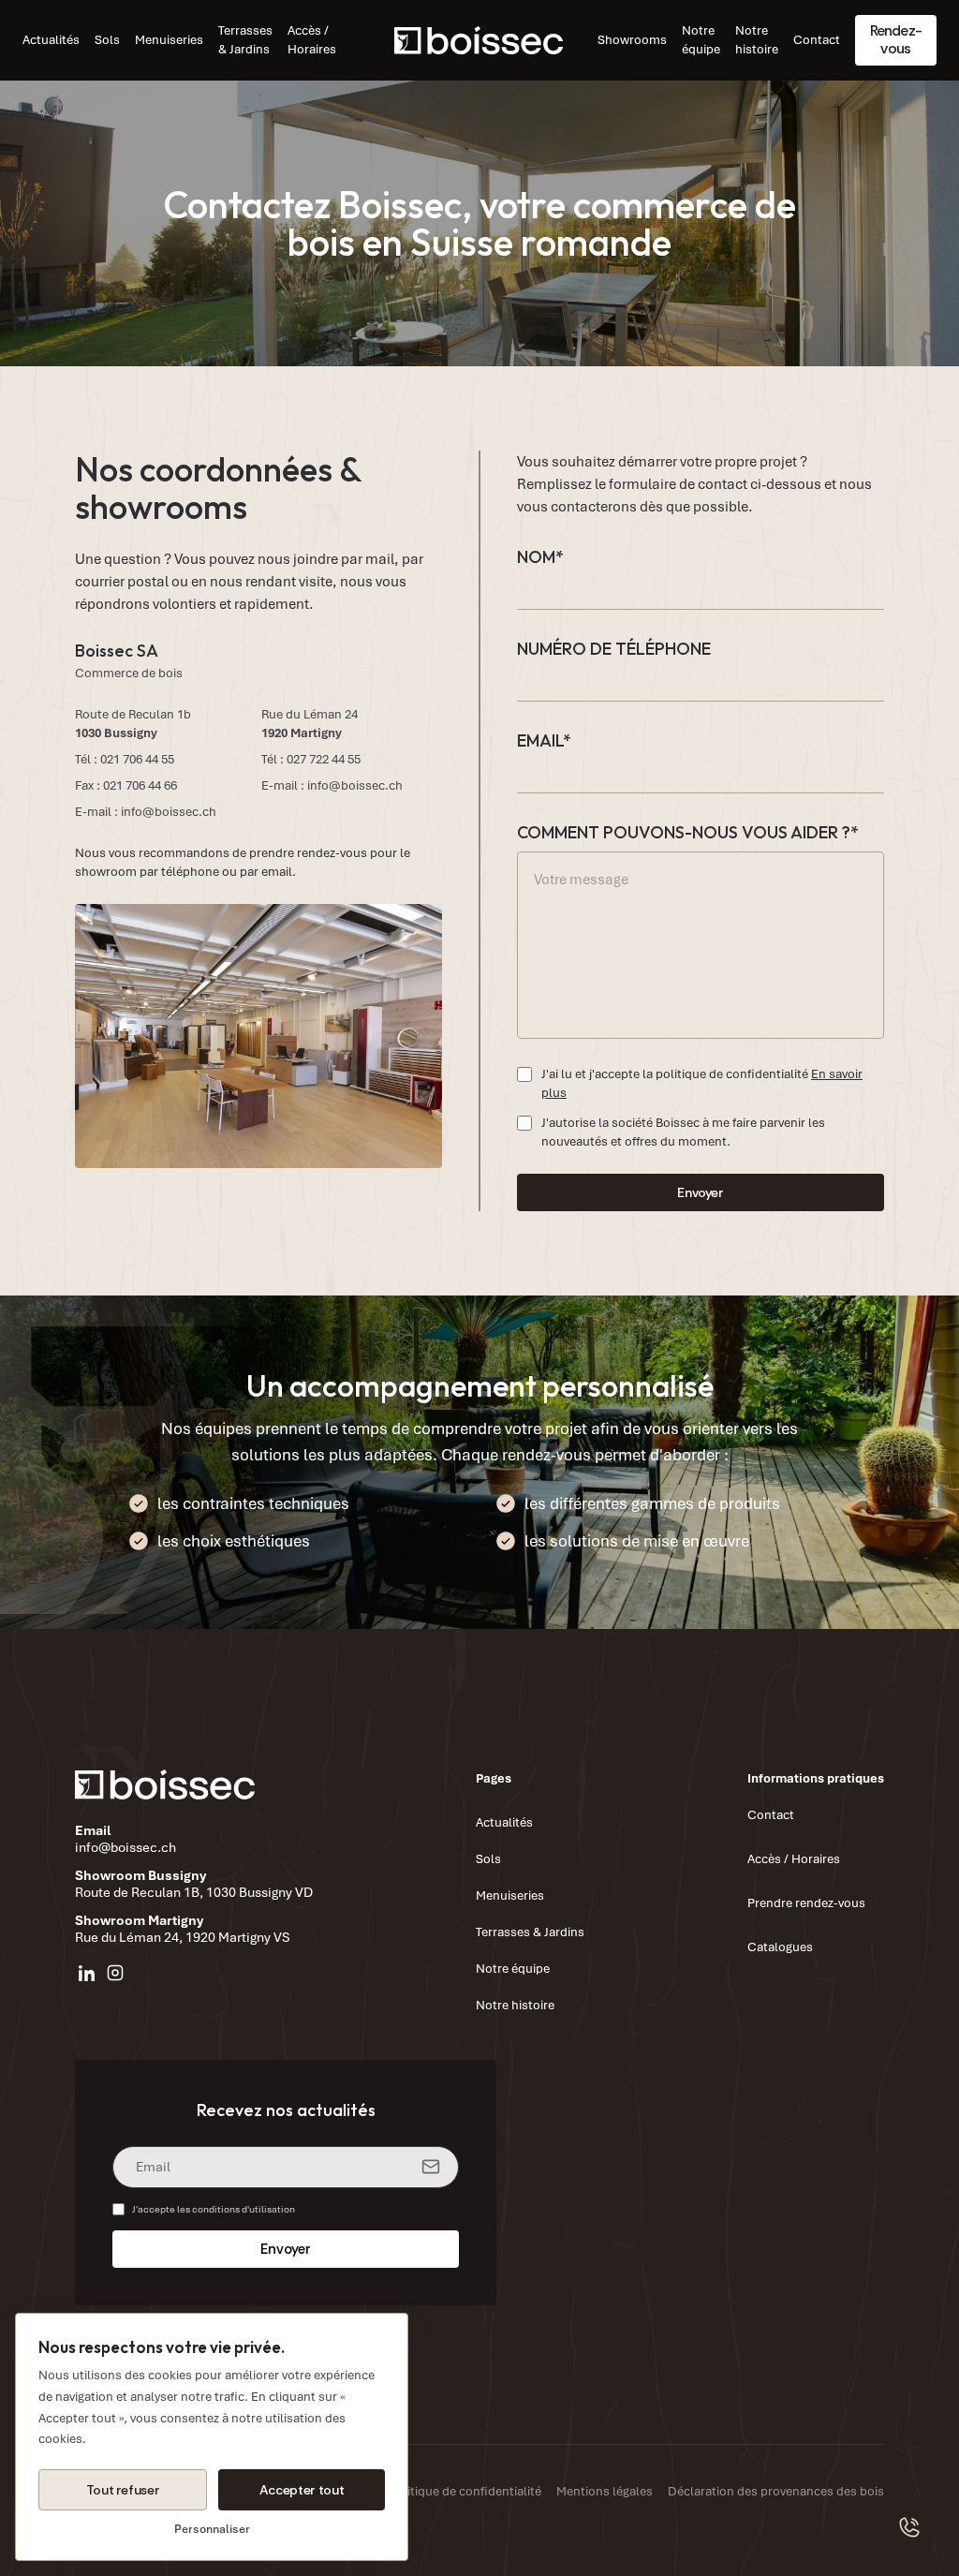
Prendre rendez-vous (806, 1903)
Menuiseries (169, 40)
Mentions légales (605, 2491)
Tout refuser (123, 2490)
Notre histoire (757, 40)
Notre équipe (701, 40)
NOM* (540, 557)
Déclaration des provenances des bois (776, 2491)
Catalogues (780, 1947)
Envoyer (701, 1192)
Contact (817, 40)
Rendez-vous (896, 39)
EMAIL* (544, 740)
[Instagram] (115, 1973)
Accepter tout (302, 2490)
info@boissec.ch (169, 812)
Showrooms (632, 40)
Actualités (51, 40)
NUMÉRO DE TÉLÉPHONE (614, 649)
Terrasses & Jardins (245, 40)
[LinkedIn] (87, 1973)
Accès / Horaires (312, 40)
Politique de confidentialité (465, 2491)
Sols (107, 40)
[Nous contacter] (910, 2527)
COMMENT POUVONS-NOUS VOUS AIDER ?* (688, 832)
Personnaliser (212, 2529)
